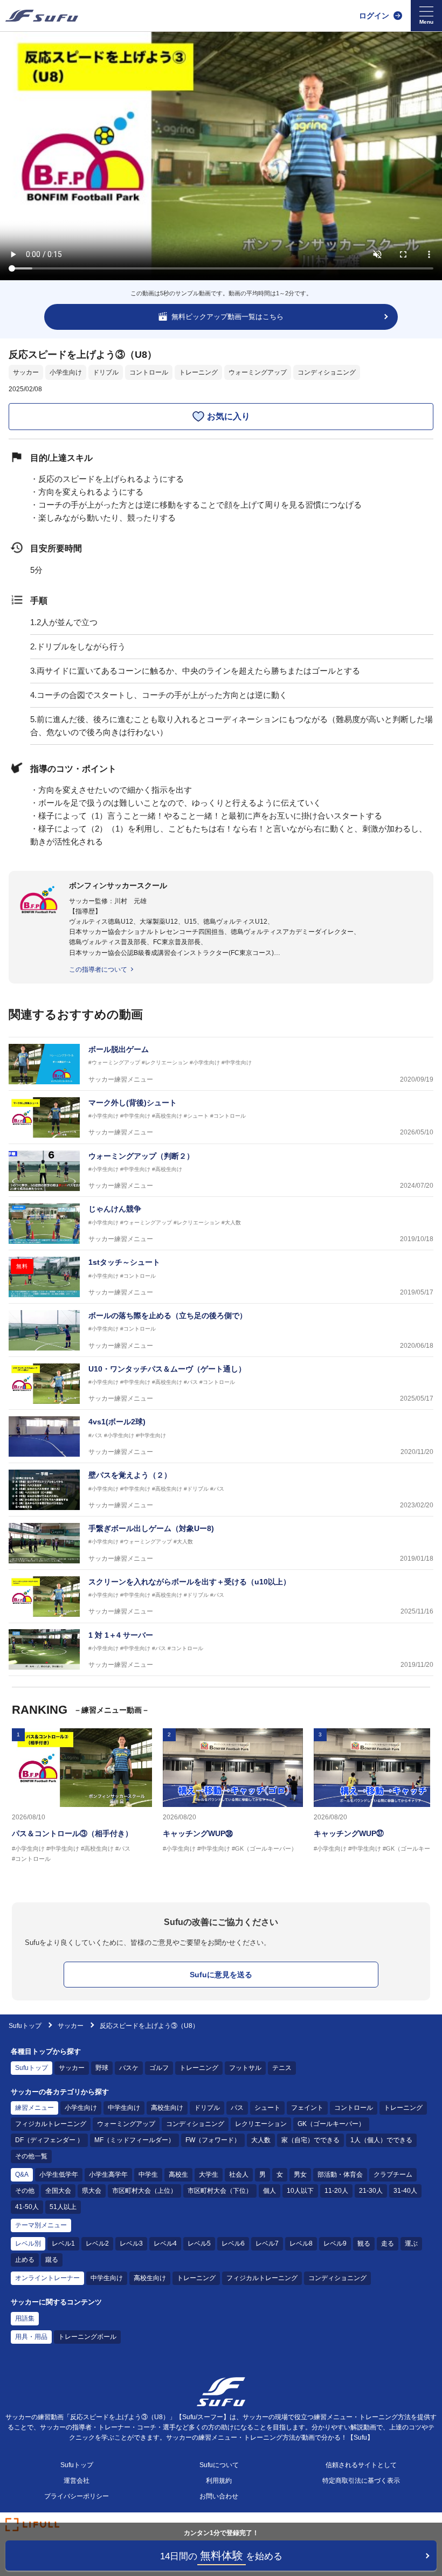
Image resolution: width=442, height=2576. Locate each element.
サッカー (26, 372)
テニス (282, 2068)
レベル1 (63, 2243)
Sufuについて (219, 2465)
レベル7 (267, 2243)
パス (237, 2108)
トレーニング (198, 372)
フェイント (307, 2108)
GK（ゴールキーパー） (331, 2124)
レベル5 (199, 2243)
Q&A (22, 2175)
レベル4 (165, 2243)
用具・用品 (31, 2337)
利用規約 (219, 2481)
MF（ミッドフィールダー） (134, 2140)
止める (25, 2260)
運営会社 (77, 2481)
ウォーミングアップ (258, 372)
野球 (102, 2068)
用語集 (25, 2318)
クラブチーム (393, 2175)
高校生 (178, 2175)
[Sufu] (42, 16)
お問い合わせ (219, 2496)
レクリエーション (261, 2124)
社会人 (239, 2175)
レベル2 (97, 2243)
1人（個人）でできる (381, 2140)
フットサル (245, 2068)
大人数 (261, 2140)
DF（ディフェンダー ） (49, 2140)
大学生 (209, 2175)
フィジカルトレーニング (51, 2124)
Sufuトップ (25, 2026)
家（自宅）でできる (310, 2140)
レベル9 (335, 2243)
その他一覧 (31, 2156)
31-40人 (405, 2191)
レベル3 (131, 2243)
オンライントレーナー (47, 2278)
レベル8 (301, 2243)
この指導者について (98, 970)
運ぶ (411, 2243)
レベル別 (28, 2243)
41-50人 (27, 2207)
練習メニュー (34, 2108)
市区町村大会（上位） (144, 2191)
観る (364, 2243)
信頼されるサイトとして (361, 2465)
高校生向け (167, 2108)
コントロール (149, 372)
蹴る (52, 2260)
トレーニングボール (87, 2337)
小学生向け (66, 372)
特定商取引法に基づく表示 (361, 2481)
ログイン (374, 16)
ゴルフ (159, 2068)
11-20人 (336, 2191)
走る (388, 2243)
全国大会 (58, 2191)
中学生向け (124, 2108)
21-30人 (371, 2191)
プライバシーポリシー (77, 2496)
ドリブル (106, 372)
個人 (270, 2191)
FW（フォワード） (213, 2140)
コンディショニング (327, 372)
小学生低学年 (59, 2175)
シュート (267, 2108)
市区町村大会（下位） (220, 2191)
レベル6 (233, 2243)
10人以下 (300, 2191)
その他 (25, 2191)
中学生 (148, 2175)
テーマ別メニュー (41, 2225)
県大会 (92, 2191)
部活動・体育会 (340, 2175)
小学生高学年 (108, 2175)
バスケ (129, 2068)
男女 (300, 2175)
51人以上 (63, 2207)
